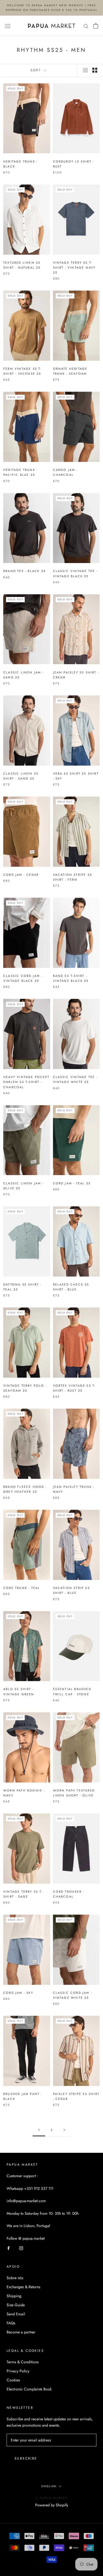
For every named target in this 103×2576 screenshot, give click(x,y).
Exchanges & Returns (23, 2287)
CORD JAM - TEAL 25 (72, 1183)
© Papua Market (51, 2498)
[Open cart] (96, 26)
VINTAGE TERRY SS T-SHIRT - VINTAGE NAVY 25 (74, 268)
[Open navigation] (8, 26)
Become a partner (21, 2332)
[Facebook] (9, 2248)
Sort (37, 70)
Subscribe (26, 2458)
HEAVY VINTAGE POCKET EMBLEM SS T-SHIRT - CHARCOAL (26, 1082)
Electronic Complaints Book (29, 2389)
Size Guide (16, 2305)
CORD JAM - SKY (18, 1993)
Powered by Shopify (52, 2505)
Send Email (16, 2314)
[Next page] (64, 2130)
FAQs (11, 2323)
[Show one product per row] (85, 70)
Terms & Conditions (23, 2362)
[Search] (86, 26)
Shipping (14, 2296)
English (49, 2486)
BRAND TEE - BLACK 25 (24, 571)
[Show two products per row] (95, 70)
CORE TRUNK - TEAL (22, 1588)
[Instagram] (21, 2248)
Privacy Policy (18, 2371)
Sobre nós (15, 2278)
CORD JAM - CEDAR (21, 875)
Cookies (13, 2380)
